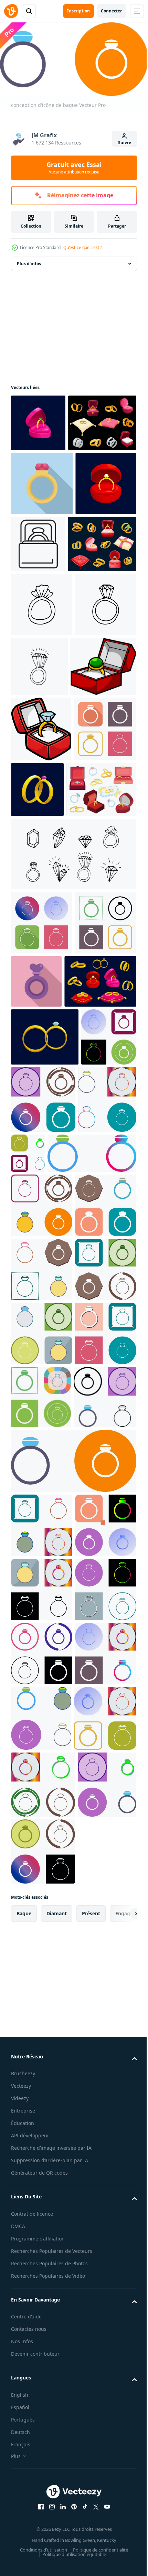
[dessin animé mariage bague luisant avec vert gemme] (38, 420)
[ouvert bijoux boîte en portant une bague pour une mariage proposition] (102, 598)
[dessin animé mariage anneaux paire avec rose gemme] (102, 972)
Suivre (125, 143)
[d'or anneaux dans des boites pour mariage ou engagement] (45, 477)
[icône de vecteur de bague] (42, 977)
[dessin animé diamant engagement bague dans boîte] (41, 912)
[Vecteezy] (11, 11)
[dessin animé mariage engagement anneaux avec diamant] (45, 1349)
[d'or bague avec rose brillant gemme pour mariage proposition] (42, 538)
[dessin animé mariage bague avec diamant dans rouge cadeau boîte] (41, 602)
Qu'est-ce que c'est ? (83, 247)
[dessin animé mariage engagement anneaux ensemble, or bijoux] (47, 1294)
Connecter (111, 11)
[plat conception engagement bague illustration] (100, 1230)
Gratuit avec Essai (74, 168)
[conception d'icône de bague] (39, 1407)
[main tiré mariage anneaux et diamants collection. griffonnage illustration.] (73, 1102)
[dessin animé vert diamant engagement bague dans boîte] (44, 849)
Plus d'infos (29, 261)
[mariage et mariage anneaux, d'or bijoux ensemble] (45, 663)
